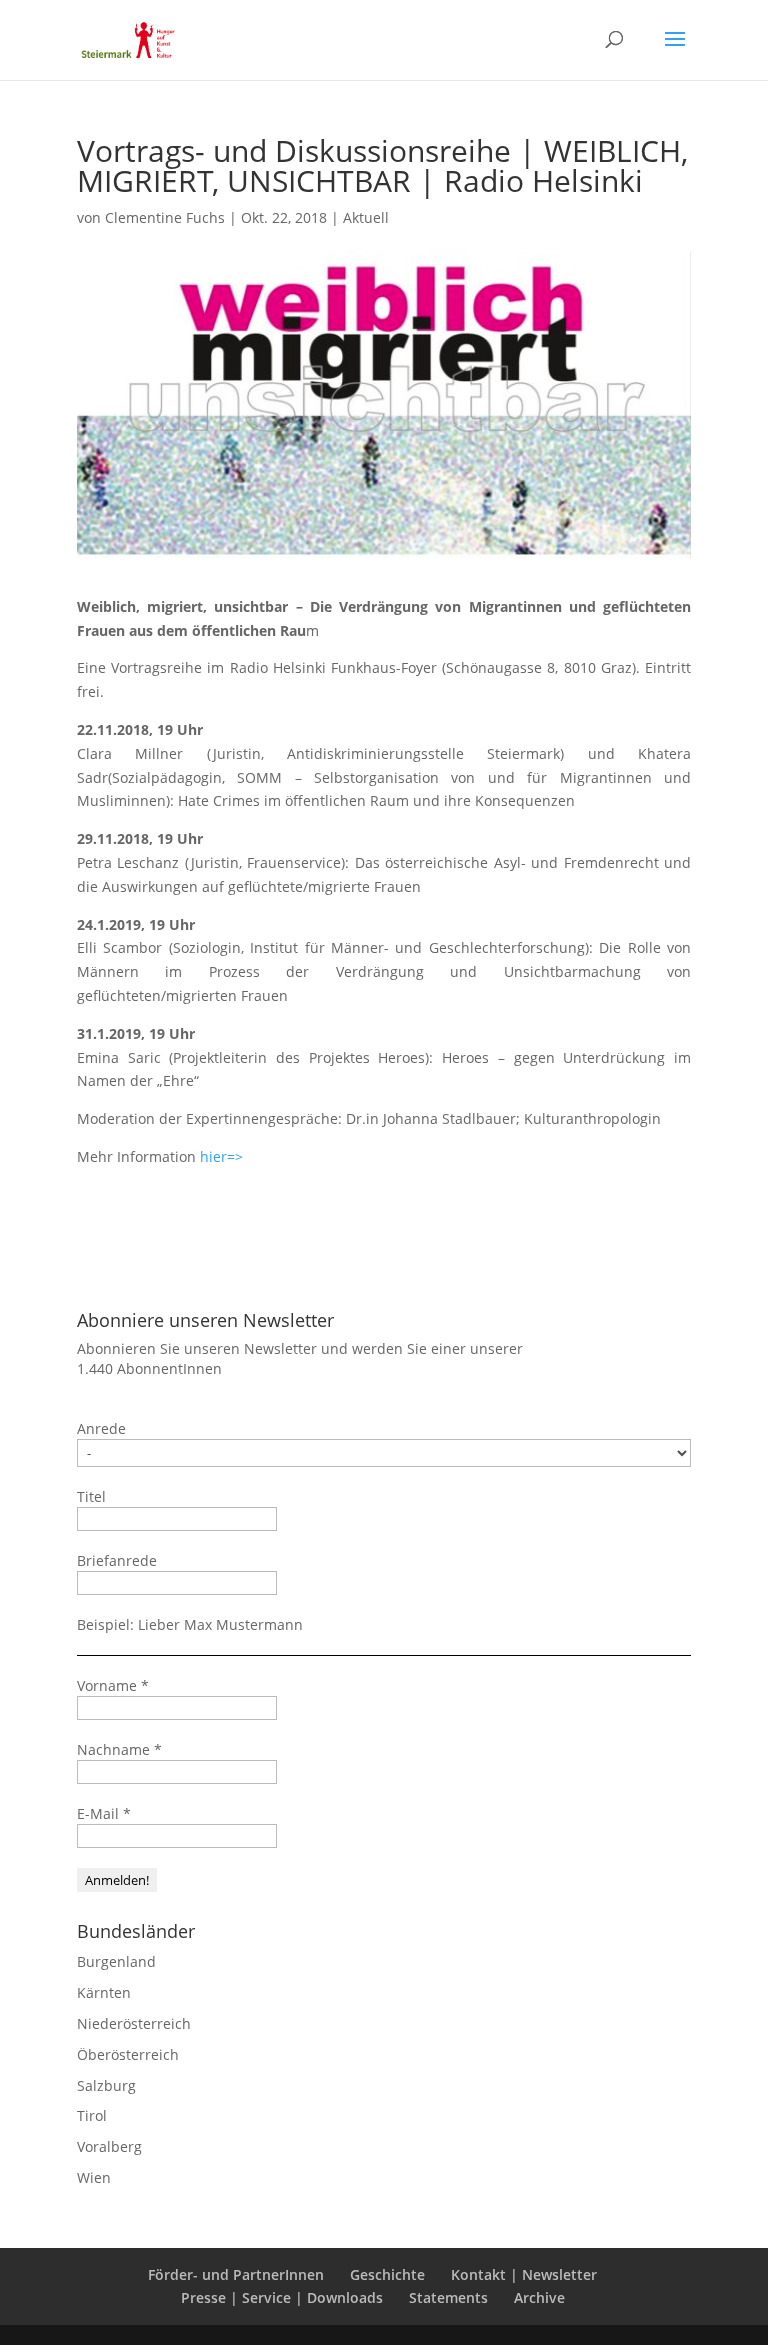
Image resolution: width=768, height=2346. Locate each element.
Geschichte (387, 2274)
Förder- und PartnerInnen (236, 2274)
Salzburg (106, 2085)
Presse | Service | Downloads (282, 2297)
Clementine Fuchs (165, 217)
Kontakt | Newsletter (524, 2274)
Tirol (92, 2115)
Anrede (101, 1428)
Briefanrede (117, 1560)
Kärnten (104, 1992)
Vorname (113, 1685)
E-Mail (104, 1813)
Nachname (119, 1749)
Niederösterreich (134, 2023)
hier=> (221, 1156)
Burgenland (116, 1961)
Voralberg (109, 2146)
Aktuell (366, 217)
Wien (94, 2177)
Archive (539, 2297)
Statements (448, 2297)
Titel (91, 1496)
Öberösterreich (128, 2054)
